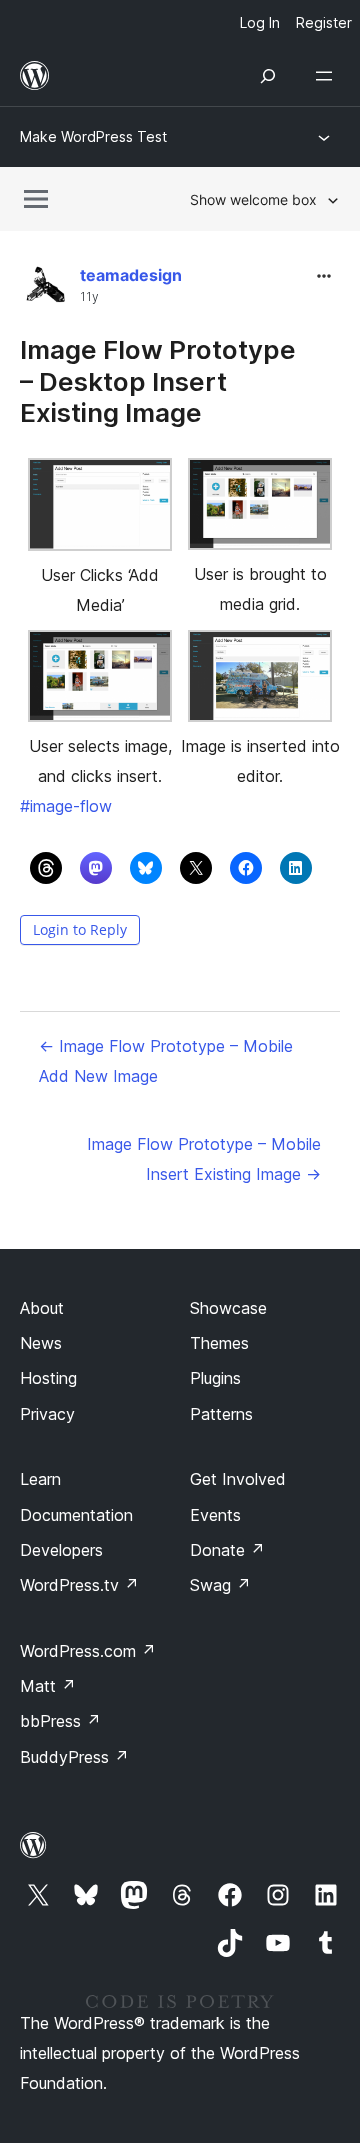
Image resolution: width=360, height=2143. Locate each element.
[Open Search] (268, 76)
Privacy (47, 1414)
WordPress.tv (79, 1585)
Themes (219, 1343)
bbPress (60, 1721)
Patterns (221, 1414)
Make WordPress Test (93, 136)
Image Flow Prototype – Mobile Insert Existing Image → (204, 1159)
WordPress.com (88, 1651)
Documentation (76, 1515)
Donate (227, 1550)
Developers (61, 1550)
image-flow (66, 806)
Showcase (228, 1308)
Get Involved (238, 1479)
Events (215, 1515)
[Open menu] (328, 76)
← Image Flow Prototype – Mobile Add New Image (166, 1061)
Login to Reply (80, 929)
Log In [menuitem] (260, 22)
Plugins (215, 1378)
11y (89, 297)
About (42, 1308)
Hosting (48, 1378)
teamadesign (131, 275)
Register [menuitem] (324, 22)
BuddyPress (74, 1757)
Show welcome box (253, 199)
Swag (220, 1585)
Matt (48, 1686)
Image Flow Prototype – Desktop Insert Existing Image (158, 380)
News (41, 1343)
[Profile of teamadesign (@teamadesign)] (45, 290)
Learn (40, 1479)
